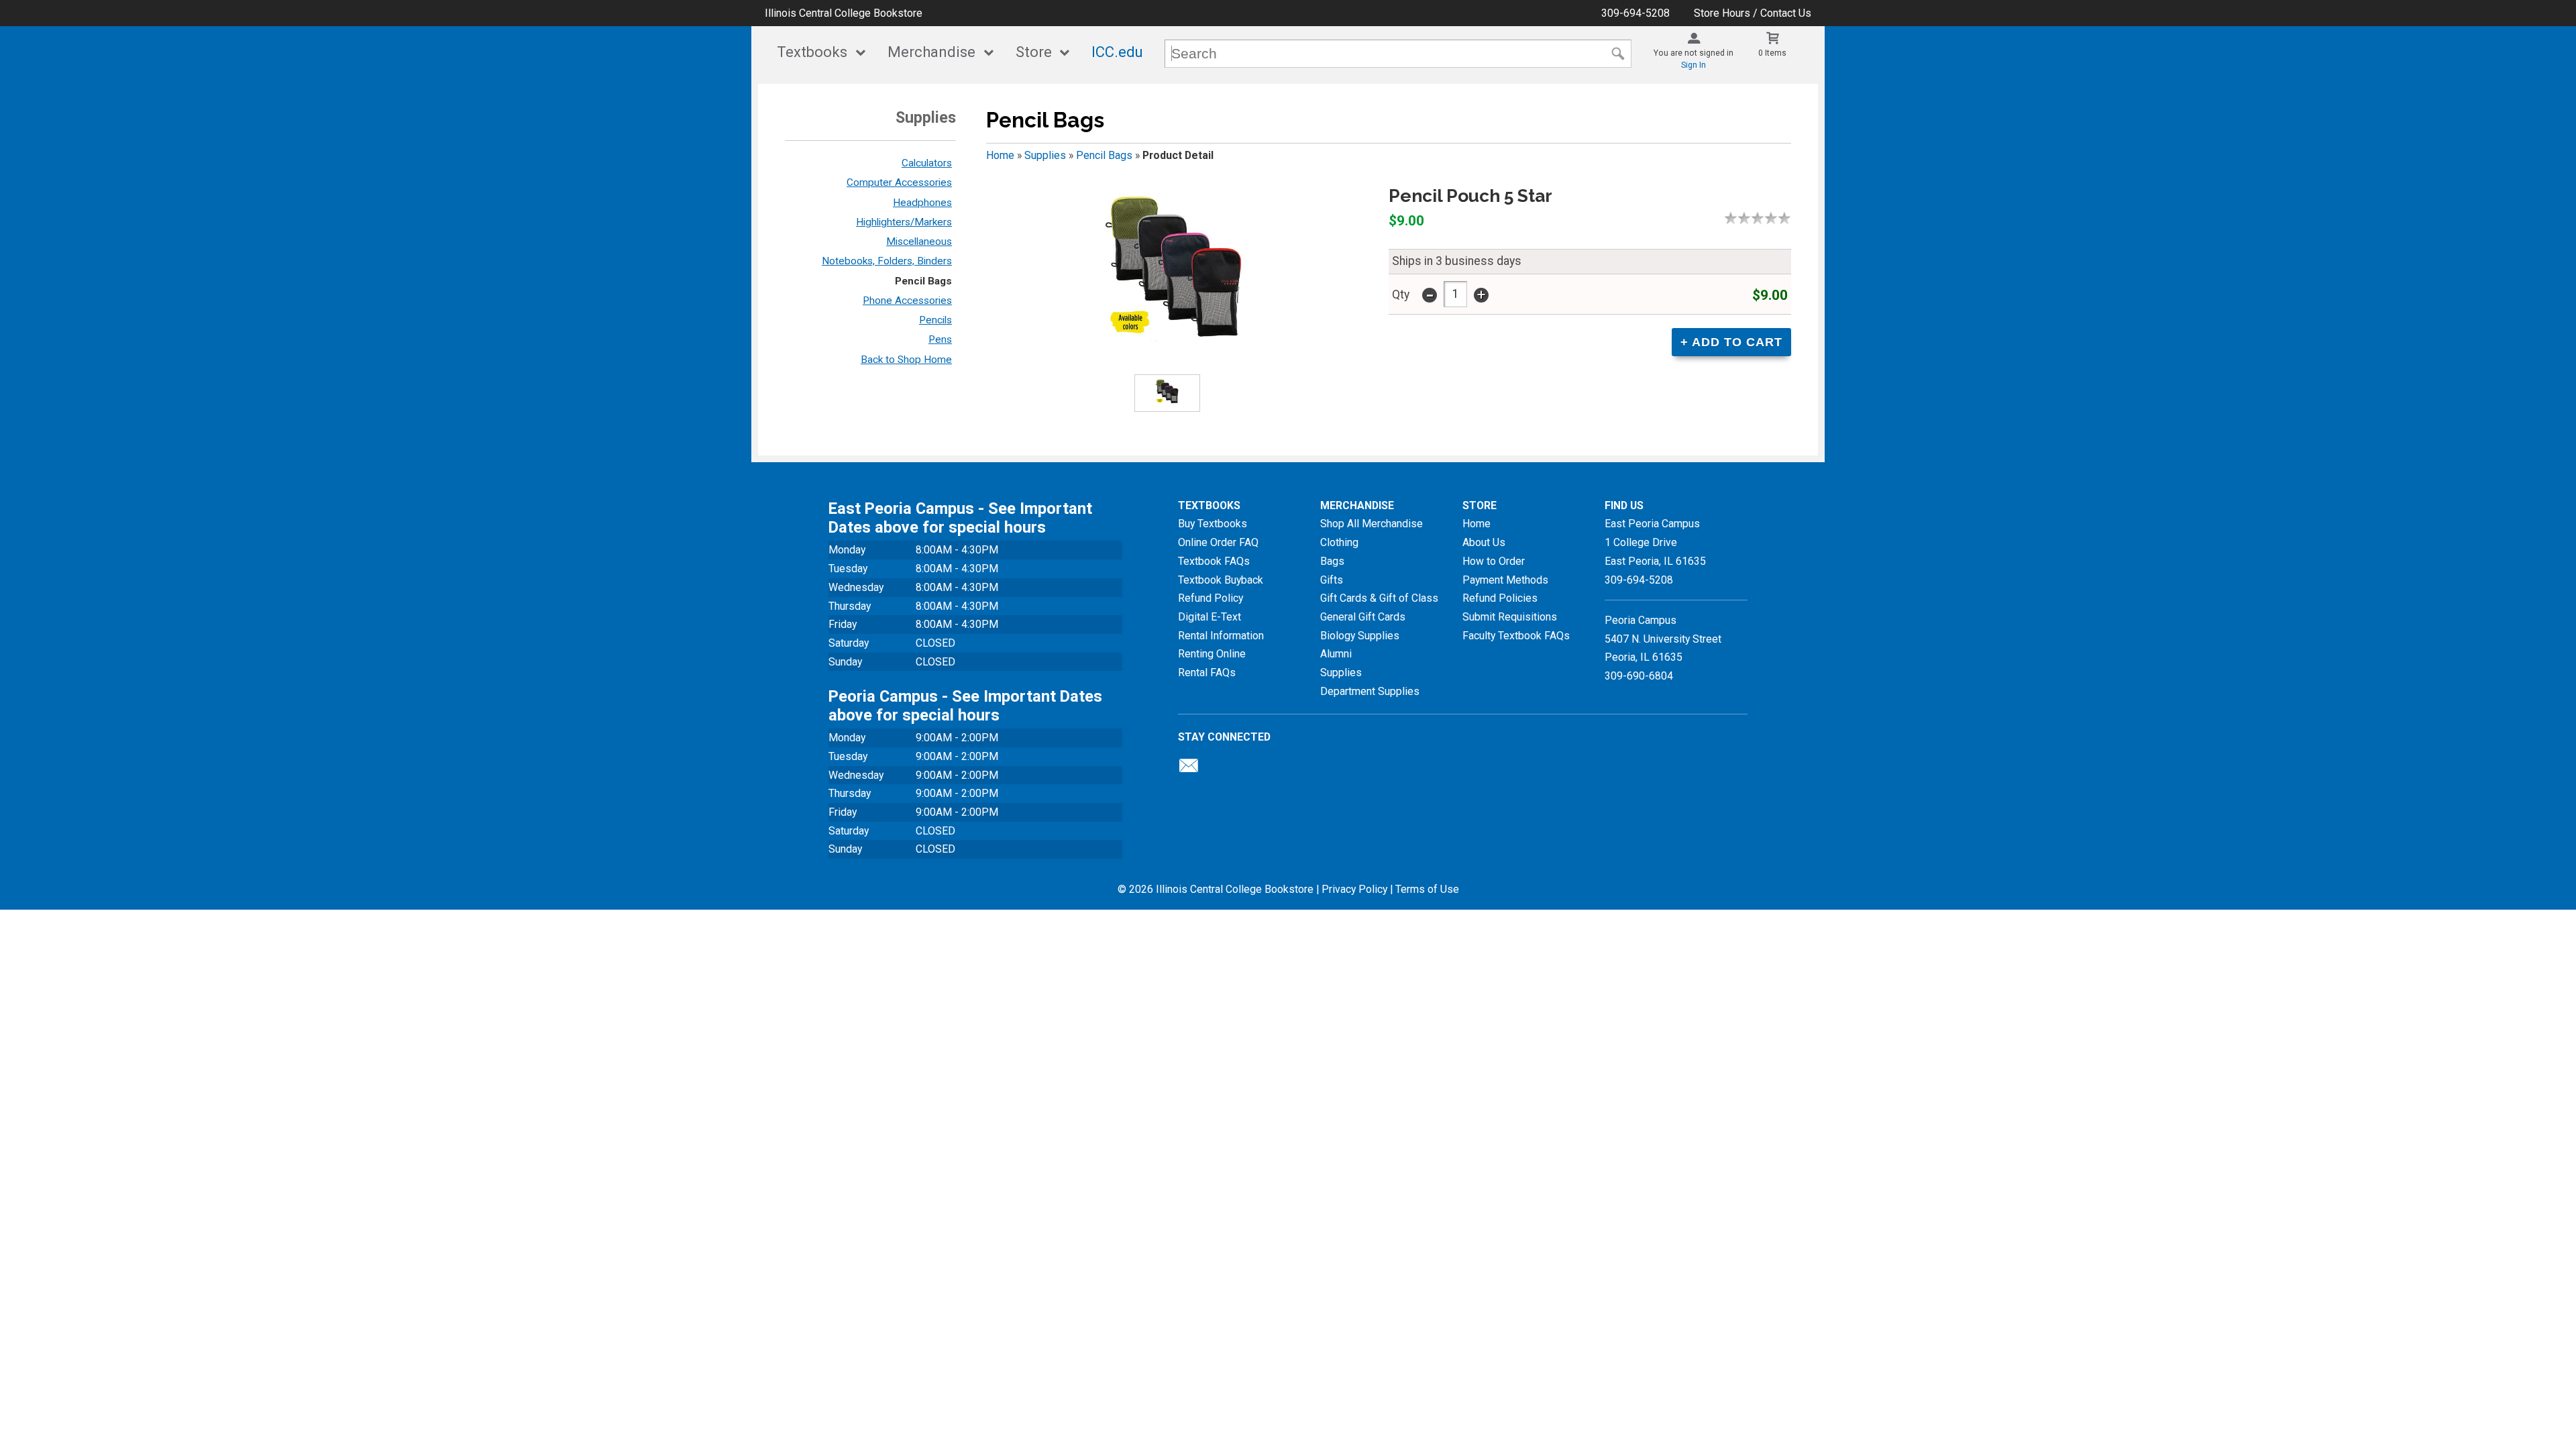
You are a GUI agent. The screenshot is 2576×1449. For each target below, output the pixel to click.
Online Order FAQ (1218, 542)
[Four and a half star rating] (1781, 218)
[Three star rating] (1761, 218)
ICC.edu (1117, 52)
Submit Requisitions (1510, 617)
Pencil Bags (923, 281)
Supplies (1045, 155)
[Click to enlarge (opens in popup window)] (1167, 393)
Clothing (1339, 542)
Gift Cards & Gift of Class (1379, 598)
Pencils (935, 320)
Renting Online (1212, 654)
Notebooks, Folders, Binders (887, 261)
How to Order (1494, 561)
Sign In (1694, 65)
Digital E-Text (1210, 617)
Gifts (1332, 580)
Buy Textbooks (1213, 524)
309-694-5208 (1635, 13)
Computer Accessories (899, 182)
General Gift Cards (1363, 617)
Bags (1332, 561)
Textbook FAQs (1214, 561)
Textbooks (812, 52)
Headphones (922, 203)
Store (1034, 52)
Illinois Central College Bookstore (844, 13)
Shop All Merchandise (1372, 524)
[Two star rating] (1748, 218)
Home (1000, 155)
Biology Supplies (1360, 636)
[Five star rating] (1788, 218)
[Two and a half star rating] (1754, 218)
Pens (940, 339)
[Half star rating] (1727, 218)
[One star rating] (1734, 218)
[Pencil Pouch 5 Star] (1175, 263)
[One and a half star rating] (1741, 218)
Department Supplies (1370, 691)
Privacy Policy (1354, 889)
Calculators (927, 163)
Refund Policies (1500, 598)
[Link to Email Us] (1189, 769)
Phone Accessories (907, 301)
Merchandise (931, 52)
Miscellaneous (919, 241)
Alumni (1336, 654)
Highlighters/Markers (904, 222)
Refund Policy (1211, 598)
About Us (1484, 542)
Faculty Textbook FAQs (1516, 636)
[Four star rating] (1774, 218)
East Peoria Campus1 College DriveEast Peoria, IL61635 (1655, 542)
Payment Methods (1505, 580)
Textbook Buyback (1221, 580)
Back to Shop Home (906, 360)
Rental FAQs (1207, 673)
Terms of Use (1427, 889)
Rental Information (1221, 636)
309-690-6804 (1639, 676)
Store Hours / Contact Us (1753, 13)
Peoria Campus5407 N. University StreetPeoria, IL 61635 (1663, 639)
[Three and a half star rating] (1768, 218)
